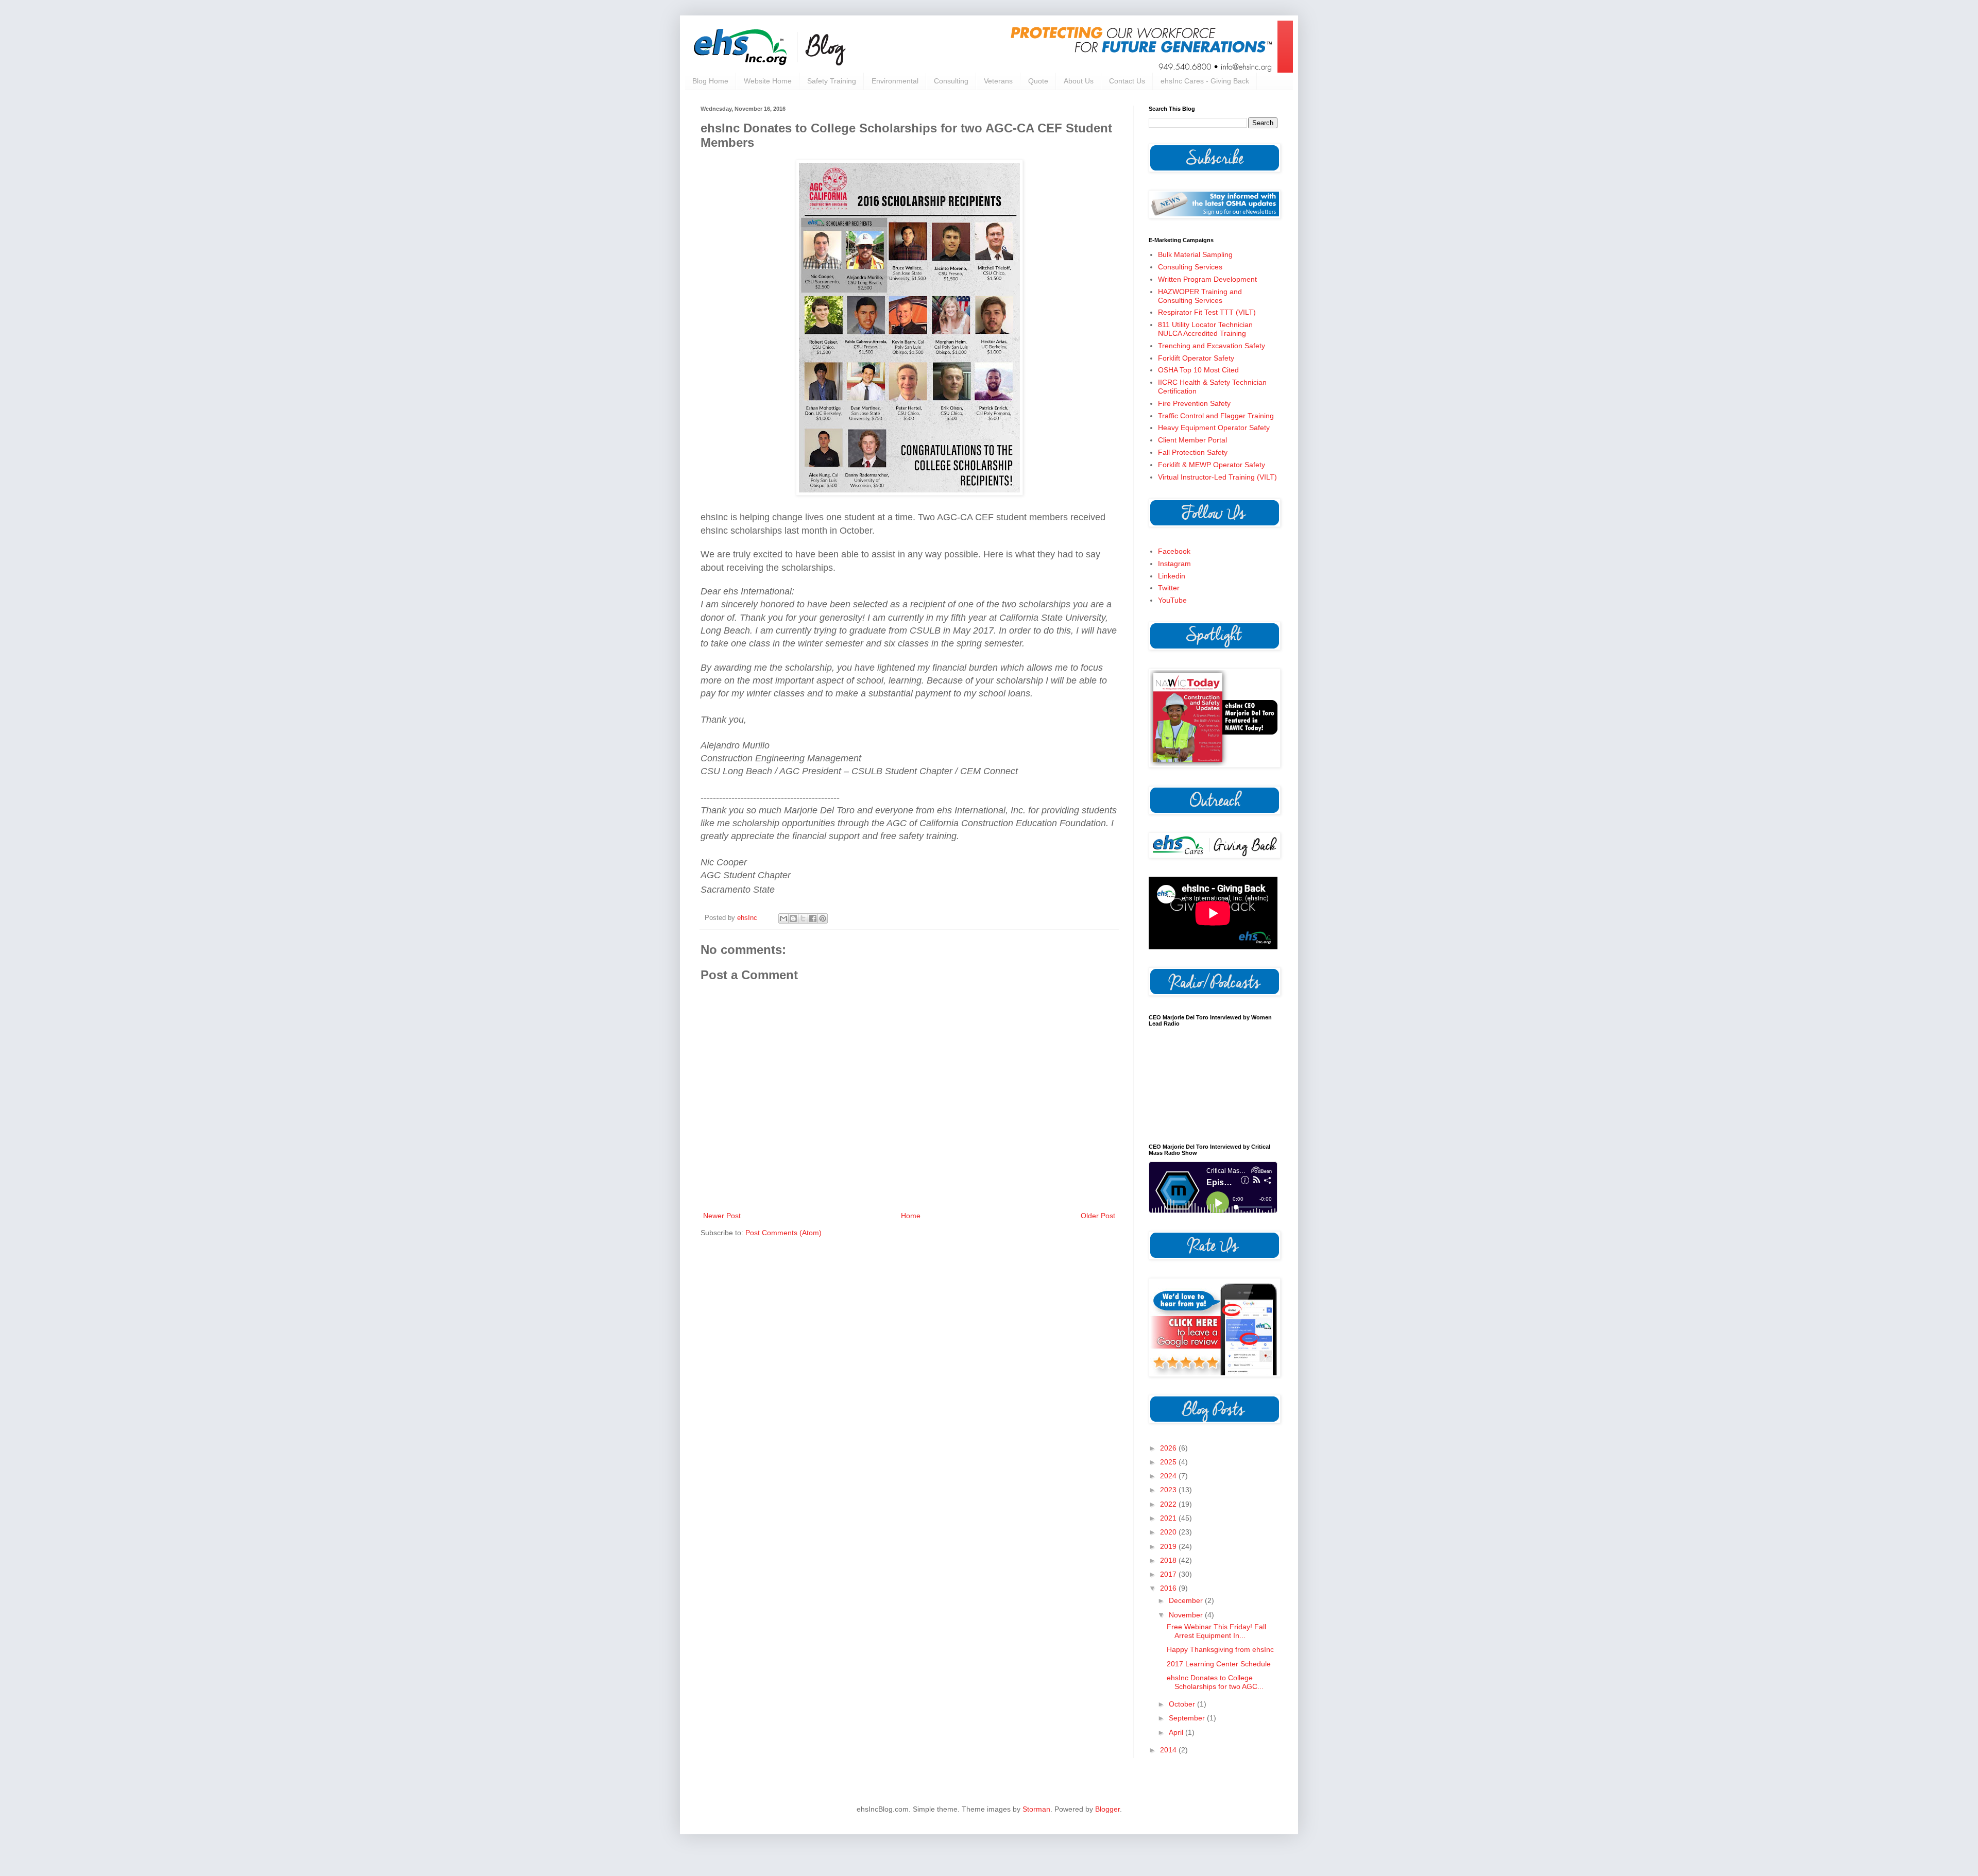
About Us (1079, 81)
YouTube (1172, 600)
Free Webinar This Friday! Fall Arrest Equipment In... (1216, 1631)
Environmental (895, 81)
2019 (1169, 1546)
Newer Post (722, 1216)
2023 (1169, 1490)
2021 (1169, 1518)
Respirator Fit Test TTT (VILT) (1207, 312)
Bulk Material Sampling (1195, 254)
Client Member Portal (1192, 440)
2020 (1169, 1532)
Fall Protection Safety (1193, 452)
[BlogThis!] (793, 918)
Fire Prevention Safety (1194, 403)
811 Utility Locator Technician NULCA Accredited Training (1205, 329)
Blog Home (710, 81)
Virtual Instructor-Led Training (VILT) (1217, 477)
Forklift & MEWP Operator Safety (1212, 465)
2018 (1169, 1560)
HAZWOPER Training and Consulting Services (1200, 296)
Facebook (1174, 551)
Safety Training (832, 81)
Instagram (1174, 564)
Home (911, 1216)
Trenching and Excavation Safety (1212, 346)
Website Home (768, 81)
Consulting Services (1190, 267)
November (1187, 1615)
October (1183, 1704)
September (1188, 1718)
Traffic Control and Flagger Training (1216, 416)
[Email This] (783, 918)
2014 (1169, 1750)
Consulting (951, 81)
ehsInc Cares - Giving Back (1205, 81)
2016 (1169, 1588)
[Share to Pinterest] (823, 918)
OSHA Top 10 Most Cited (1198, 370)
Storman (1036, 1809)
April (1177, 1732)
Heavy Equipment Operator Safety (1214, 428)
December (1187, 1600)
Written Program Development (1207, 279)
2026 (1169, 1448)
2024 (1169, 1476)
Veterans (998, 81)
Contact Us (1127, 81)
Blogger (1107, 1809)
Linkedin (1172, 576)
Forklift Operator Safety (1196, 358)
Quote (1038, 81)
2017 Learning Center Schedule (1219, 1664)
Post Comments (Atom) (783, 1233)
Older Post (1098, 1216)
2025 (1169, 1462)
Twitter (1169, 588)
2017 (1169, 1574)
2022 (1169, 1504)
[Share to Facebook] (813, 918)
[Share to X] (803, 918)
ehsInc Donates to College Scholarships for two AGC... (1215, 1682)
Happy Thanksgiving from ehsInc (1220, 1649)
